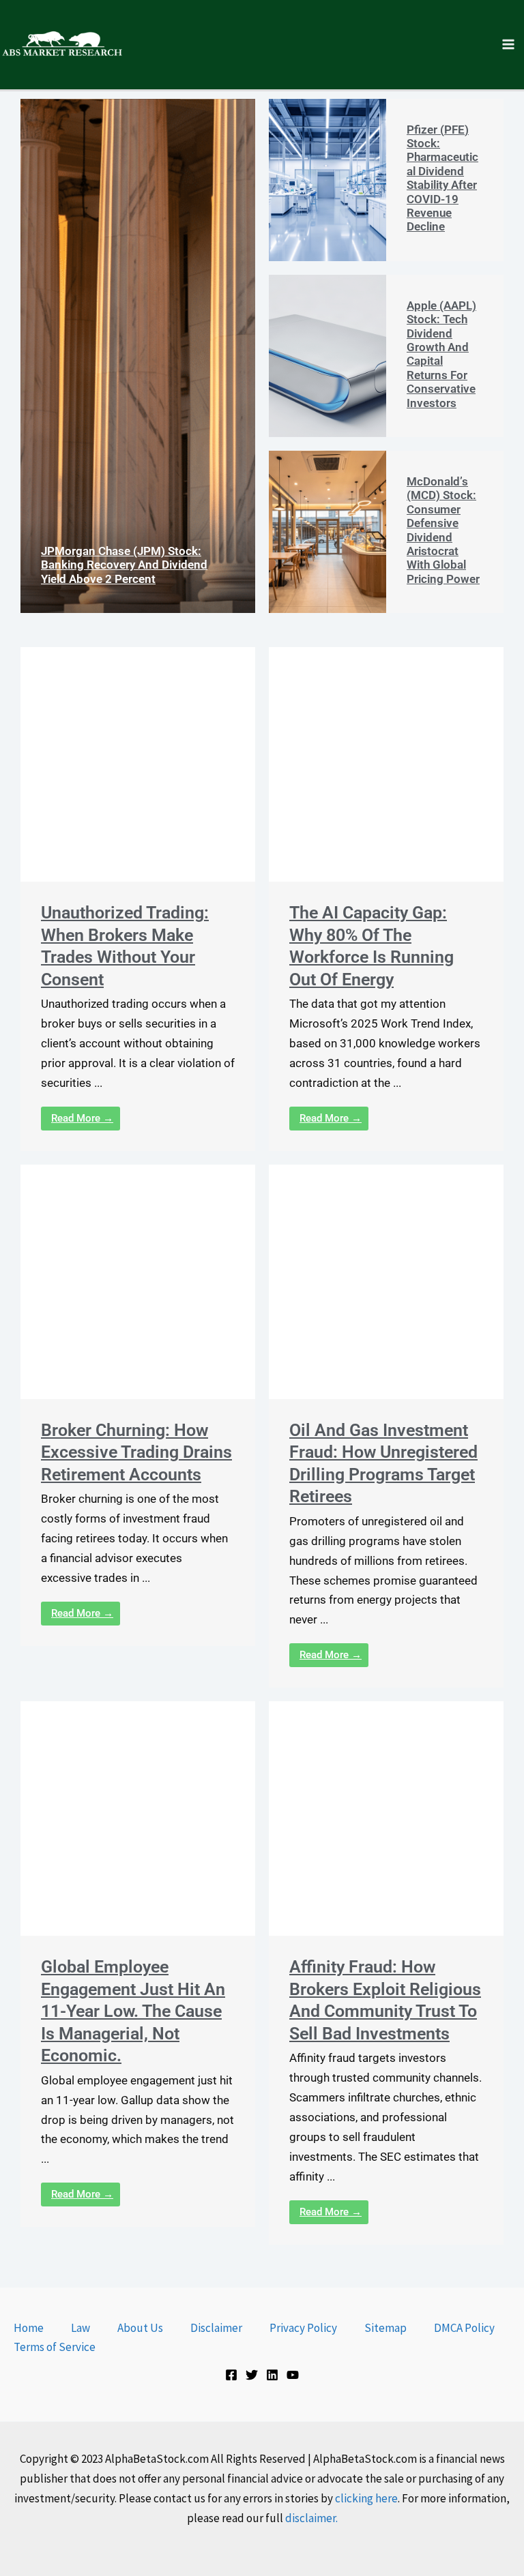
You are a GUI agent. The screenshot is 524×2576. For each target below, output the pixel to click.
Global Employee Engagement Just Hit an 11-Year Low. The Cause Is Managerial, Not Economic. (133, 2011)
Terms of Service (55, 2347)
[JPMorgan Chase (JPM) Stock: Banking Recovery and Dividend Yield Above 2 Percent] (138, 356)
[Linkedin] (272, 2375)
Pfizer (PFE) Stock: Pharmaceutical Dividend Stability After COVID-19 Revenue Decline (442, 178)
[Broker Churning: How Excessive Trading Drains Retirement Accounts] (138, 1282)
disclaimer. (311, 2518)
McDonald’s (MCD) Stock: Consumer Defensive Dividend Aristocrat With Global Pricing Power (443, 530)
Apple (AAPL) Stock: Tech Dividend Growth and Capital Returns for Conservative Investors (441, 354)
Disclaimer (216, 2328)
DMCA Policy (464, 2328)
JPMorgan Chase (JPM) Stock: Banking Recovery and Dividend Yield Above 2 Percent (124, 565)
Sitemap (385, 2328)
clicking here (366, 2498)
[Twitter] (252, 2375)
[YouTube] (293, 2375)
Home (29, 2328)
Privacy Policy (303, 2328)
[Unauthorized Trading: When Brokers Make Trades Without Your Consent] (138, 764)
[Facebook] (231, 2375)
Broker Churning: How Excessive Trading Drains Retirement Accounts (136, 1452)
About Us (140, 2328)
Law (81, 2328)
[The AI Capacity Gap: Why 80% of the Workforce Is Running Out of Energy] (386, 764)
